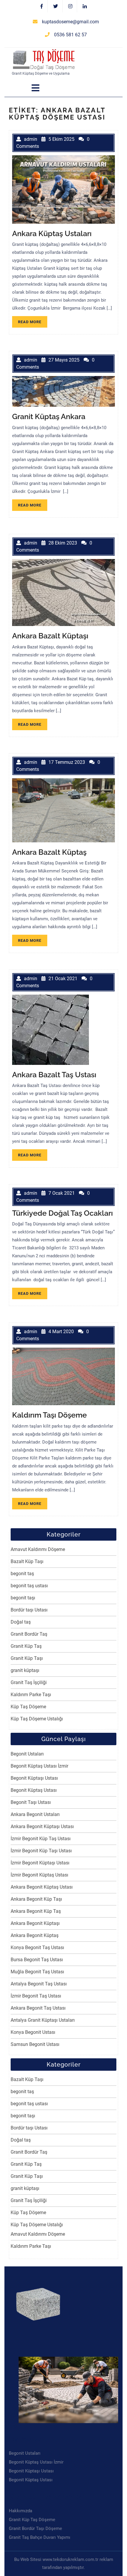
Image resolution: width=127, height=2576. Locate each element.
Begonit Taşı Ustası (31, 1802)
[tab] (35, 88)
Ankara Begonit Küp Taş (36, 1911)
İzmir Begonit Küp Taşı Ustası (41, 1851)
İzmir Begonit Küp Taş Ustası (41, 1839)
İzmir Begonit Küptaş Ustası (39, 1875)
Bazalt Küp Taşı (27, 1561)
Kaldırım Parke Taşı (31, 1695)
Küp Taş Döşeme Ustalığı (37, 1719)
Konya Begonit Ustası (33, 2032)
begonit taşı (23, 1598)
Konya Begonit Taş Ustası (37, 1947)
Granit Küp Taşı (27, 1658)
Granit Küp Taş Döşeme (32, 2520)
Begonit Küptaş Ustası (34, 1790)
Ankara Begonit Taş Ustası (38, 2008)
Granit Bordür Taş (29, 1634)
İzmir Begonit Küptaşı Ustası (40, 1863)
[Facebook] (42, 6)
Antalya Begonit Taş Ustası (39, 1984)
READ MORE (33, 323)
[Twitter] (56, 6)
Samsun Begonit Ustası (35, 2044)
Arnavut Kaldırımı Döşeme (38, 1549)
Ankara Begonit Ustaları (35, 1814)
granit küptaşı (25, 1670)
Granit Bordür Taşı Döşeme (35, 2528)
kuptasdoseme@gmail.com (70, 22)
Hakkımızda (21, 2511)
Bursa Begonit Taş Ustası (37, 1960)
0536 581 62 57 (70, 35)
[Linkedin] (85, 6)
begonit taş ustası (29, 1586)
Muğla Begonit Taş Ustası (37, 1972)
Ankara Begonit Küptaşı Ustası (42, 1826)
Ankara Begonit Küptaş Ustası (42, 1887)
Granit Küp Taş (26, 1646)
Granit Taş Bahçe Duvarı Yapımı (40, 2537)
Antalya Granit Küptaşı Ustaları (43, 2020)
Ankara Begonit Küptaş (35, 1935)
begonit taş (22, 1574)
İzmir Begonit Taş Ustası (36, 1996)
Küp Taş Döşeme (28, 1707)
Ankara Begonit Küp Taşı (36, 1899)
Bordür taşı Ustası (29, 1610)
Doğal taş (21, 1622)
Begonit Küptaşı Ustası (34, 1778)
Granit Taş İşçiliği (29, 1682)
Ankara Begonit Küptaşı (35, 1923)
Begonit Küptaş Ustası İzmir (39, 1766)
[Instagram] (70, 6)
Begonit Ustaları (27, 1754)
